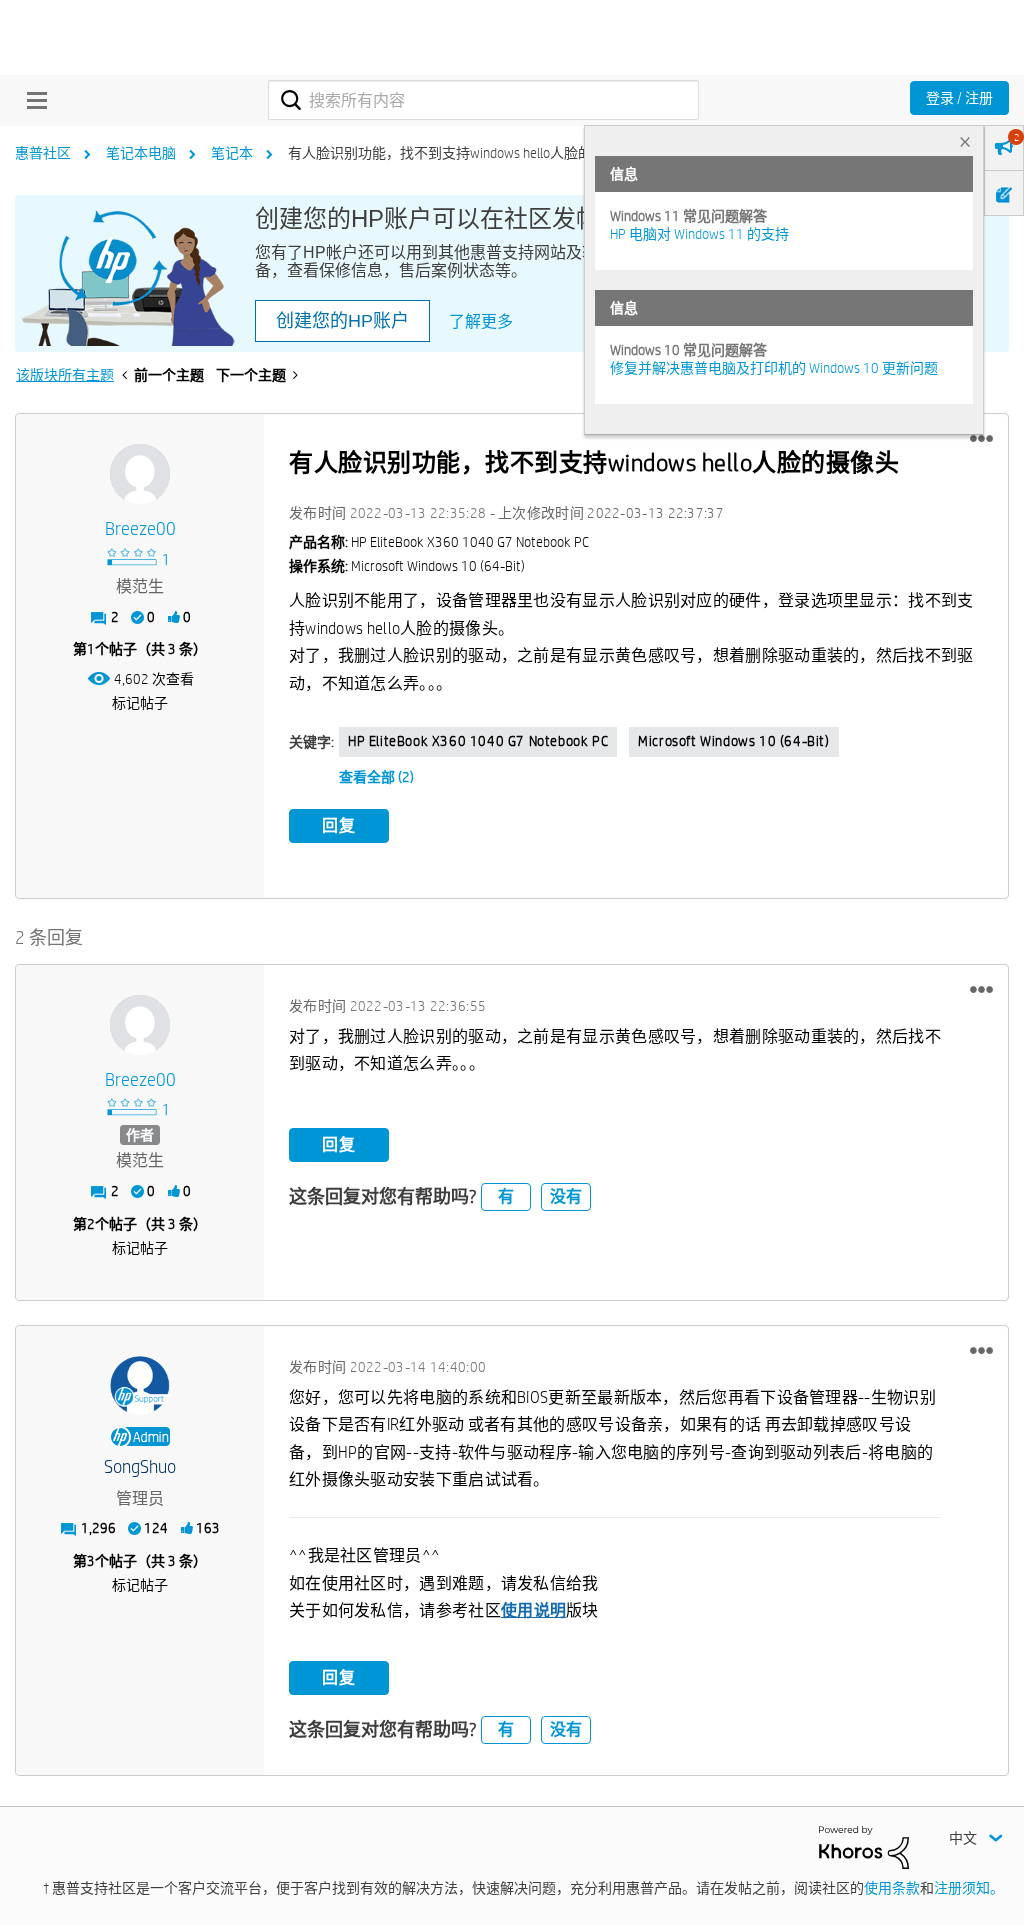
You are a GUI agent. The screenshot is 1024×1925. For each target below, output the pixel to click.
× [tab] (965, 141)
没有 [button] (566, 1196)
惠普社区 (43, 153)
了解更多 (481, 321)
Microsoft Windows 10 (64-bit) (733, 741)
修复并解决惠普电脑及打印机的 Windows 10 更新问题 (774, 368)
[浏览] (32, 100)
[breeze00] (140, 474)
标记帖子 (140, 703)
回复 (339, 825)
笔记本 (232, 153)
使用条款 (892, 1888)
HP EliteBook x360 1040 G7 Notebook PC (478, 741)
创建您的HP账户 (342, 321)
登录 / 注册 (959, 98)
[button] (981, 439)
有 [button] (506, 1196)
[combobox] (483, 100)
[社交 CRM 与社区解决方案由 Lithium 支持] (864, 1846)
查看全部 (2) (376, 777)
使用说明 (533, 1610)
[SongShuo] (140, 1386)
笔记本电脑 (141, 153)
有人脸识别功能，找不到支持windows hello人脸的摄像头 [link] (461, 153)
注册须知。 (969, 1888)
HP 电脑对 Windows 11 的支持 (699, 234)
